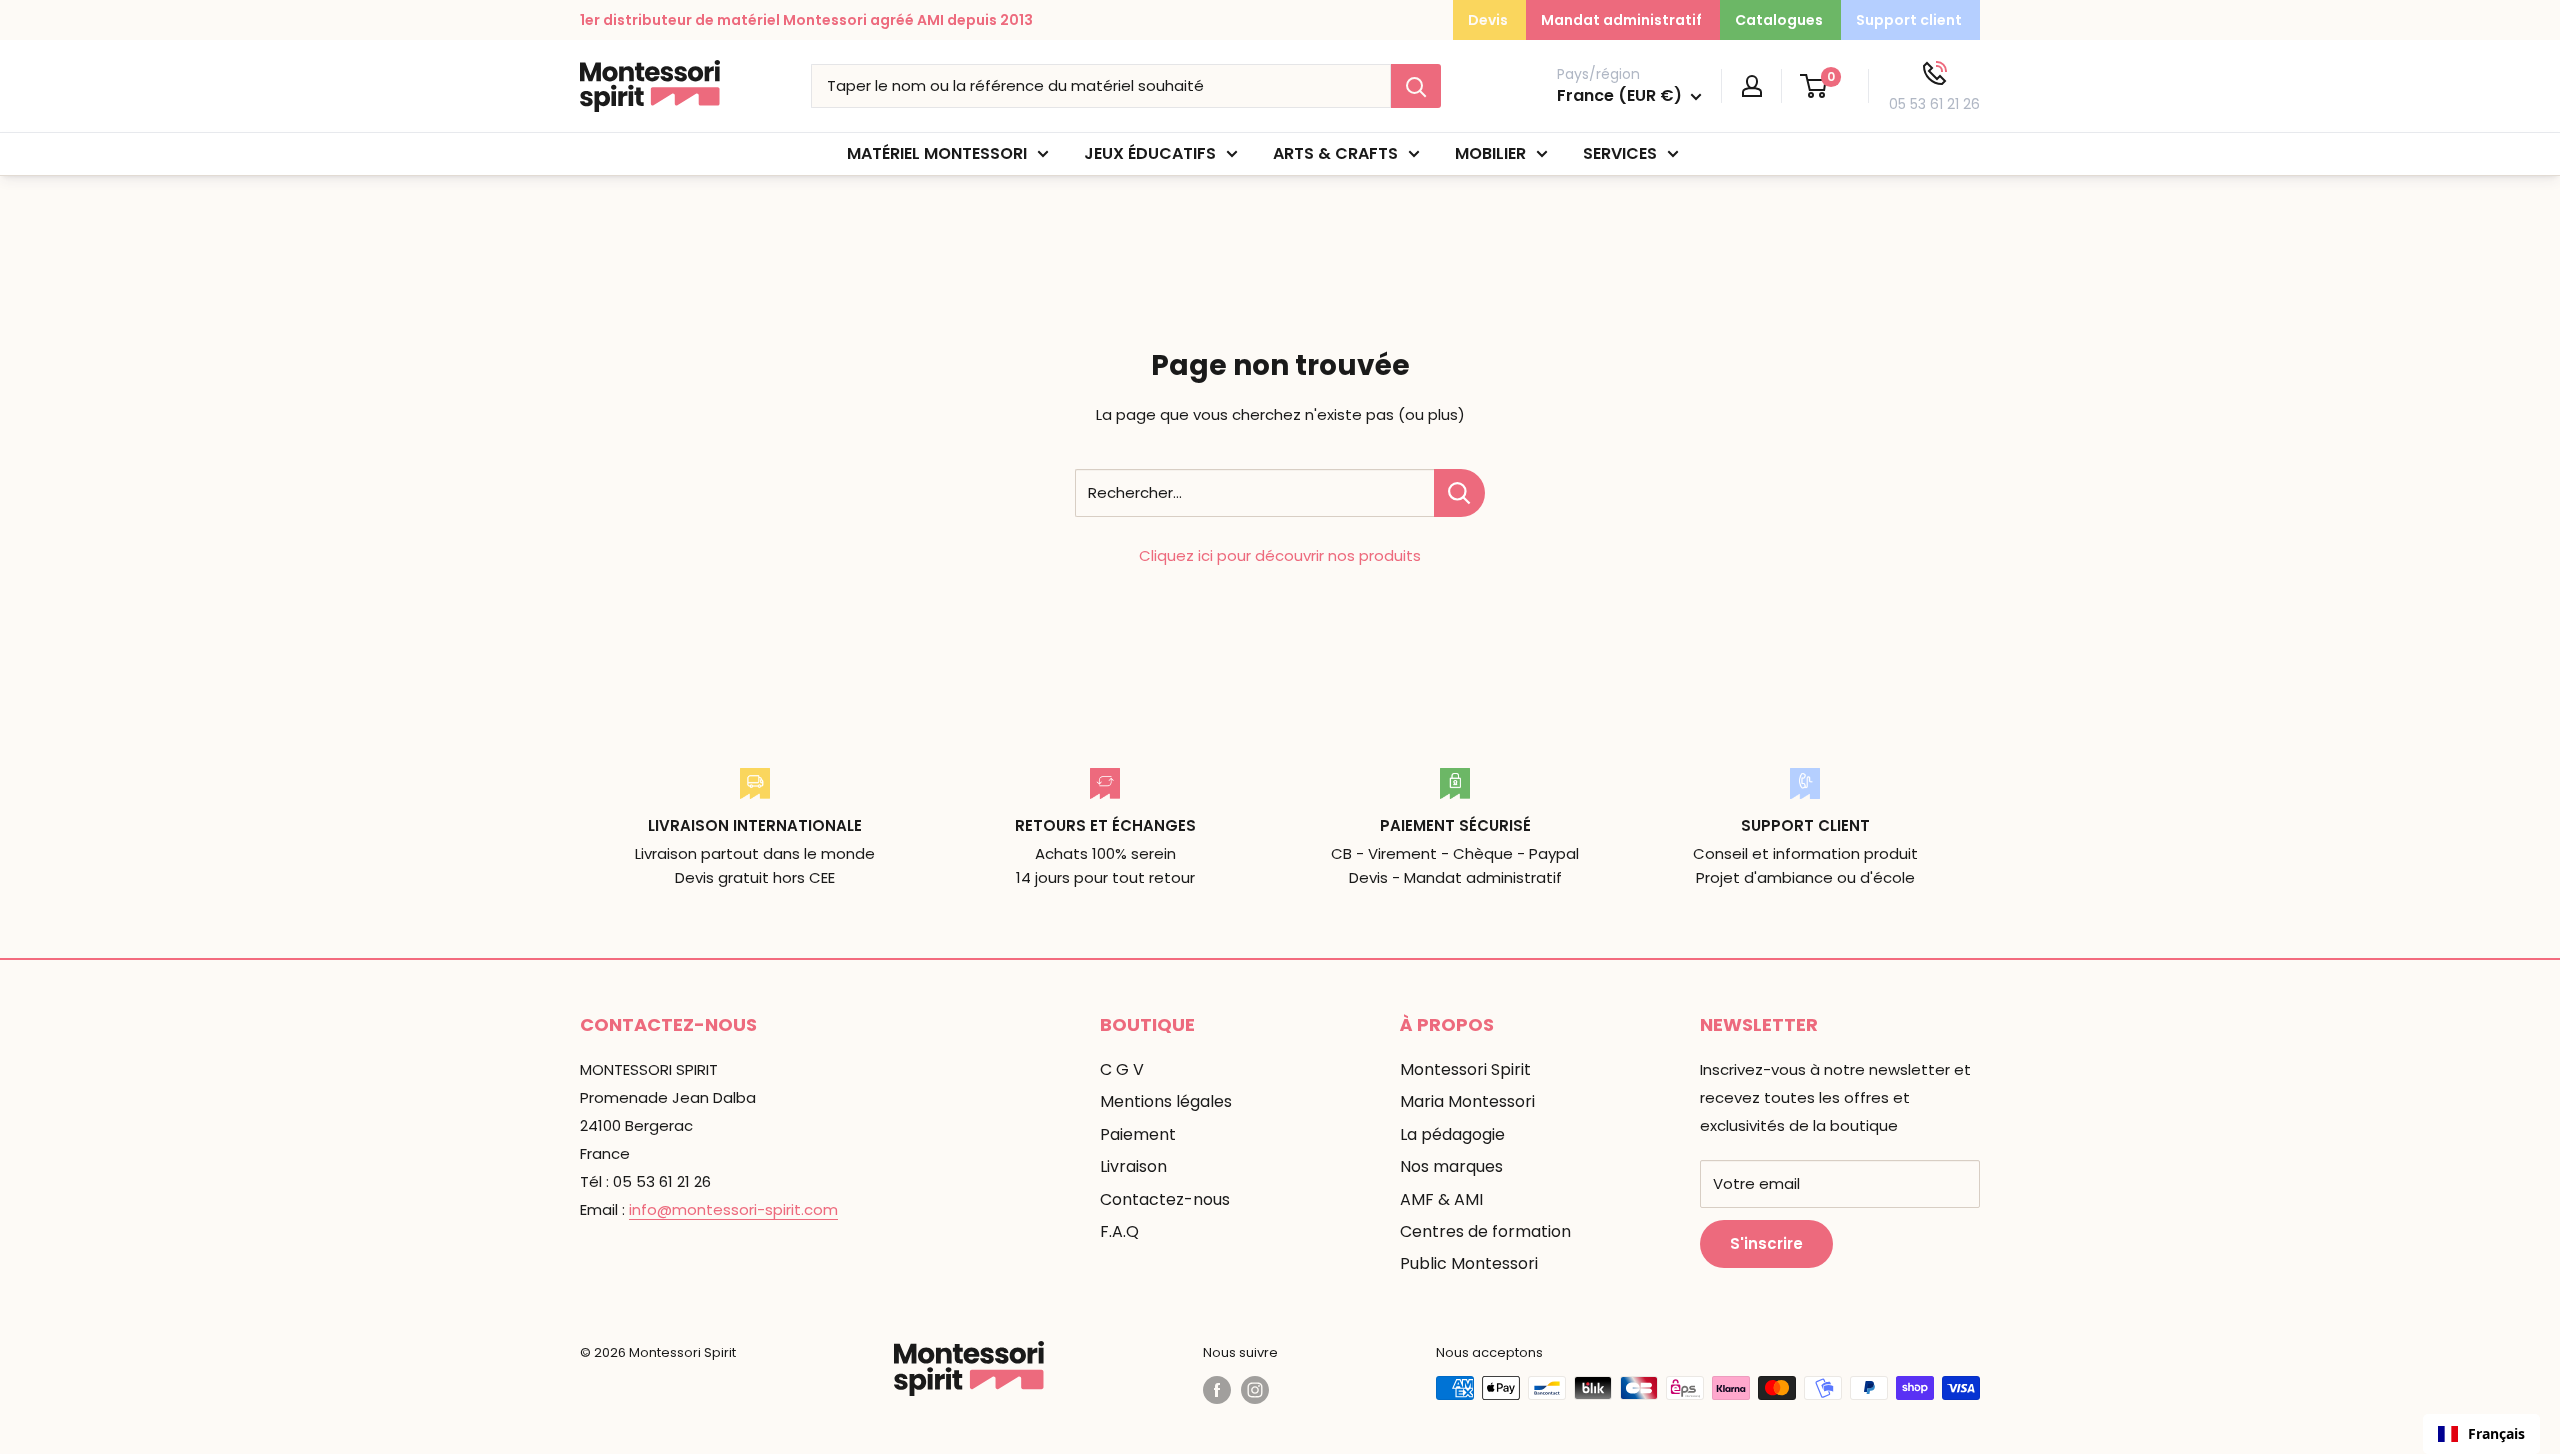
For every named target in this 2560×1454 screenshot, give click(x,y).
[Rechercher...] (1459, 493)
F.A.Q (1119, 1231)
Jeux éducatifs (1150, 153)
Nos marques (1451, 1166)
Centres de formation (1485, 1231)
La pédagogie (1452, 1134)
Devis (1488, 20)
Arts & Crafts (1335, 153)
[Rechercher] (1416, 86)
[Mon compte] (1752, 86)
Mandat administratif (1621, 20)
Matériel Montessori (937, 153)
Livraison (1133, 1166)
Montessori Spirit (1465, 1069)
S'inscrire (1766, 1243)
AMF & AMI (1441, 1199)
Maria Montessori (1467, 1101)
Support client (1909, 20)
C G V (1122, 1069)
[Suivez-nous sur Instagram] (1255, 1390)
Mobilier (1490, 153)
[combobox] (2481, 1434)
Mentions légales (1166, 1101)
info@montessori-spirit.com (733, 1209)
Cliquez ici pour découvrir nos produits (1280, 555)
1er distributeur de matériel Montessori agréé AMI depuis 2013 (806, 20)
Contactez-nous (1165, 1199)
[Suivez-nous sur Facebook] (1217, 1390)
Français (2496, 1433)
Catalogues (1779, 20)
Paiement (1138, 1134)
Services (1620, 153)
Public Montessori (1469, 1263)
